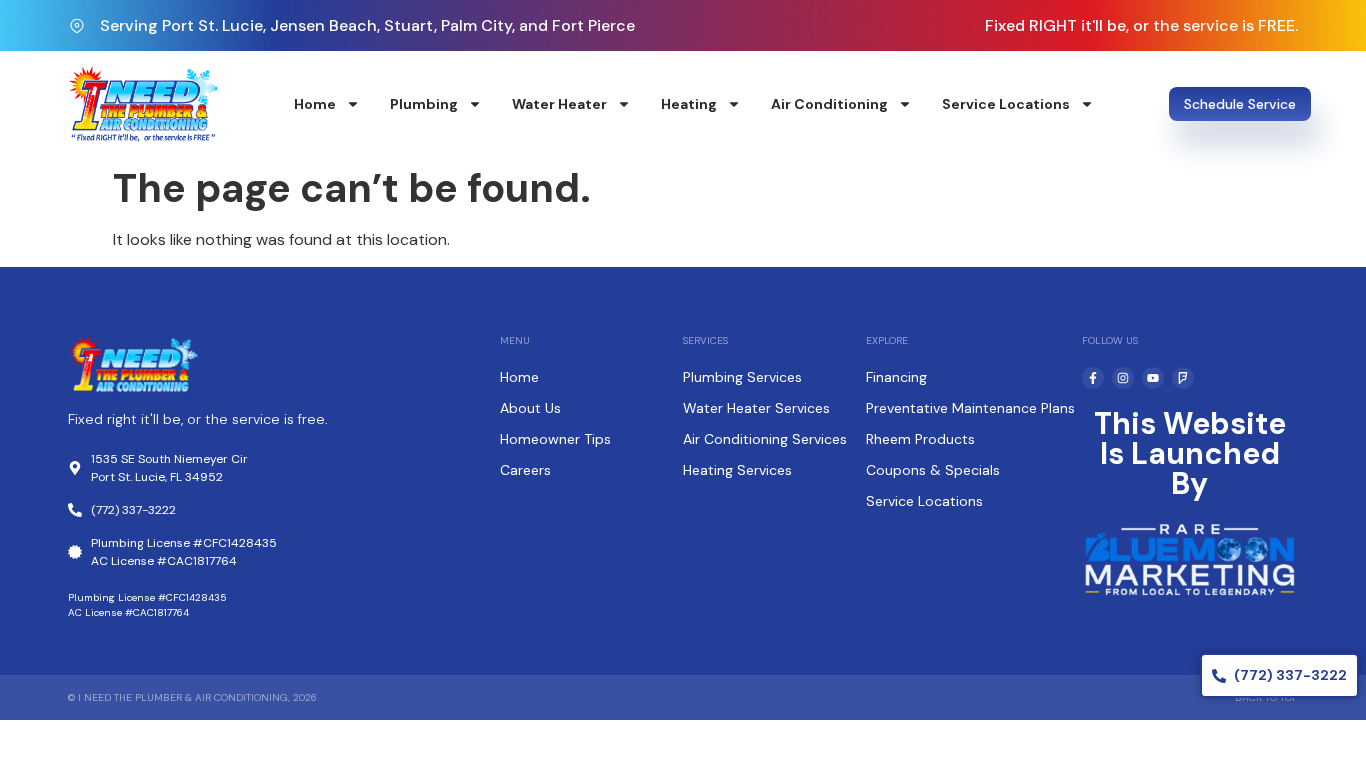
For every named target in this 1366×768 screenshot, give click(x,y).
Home (315, 104)
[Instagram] (1123, 378)
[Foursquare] (1183, 378)
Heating (689, 104)
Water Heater (559, 104)
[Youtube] (1153, 378)
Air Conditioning (829, 104)
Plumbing (424, 104)
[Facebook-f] (1093, 378)
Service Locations (1006, 104)
